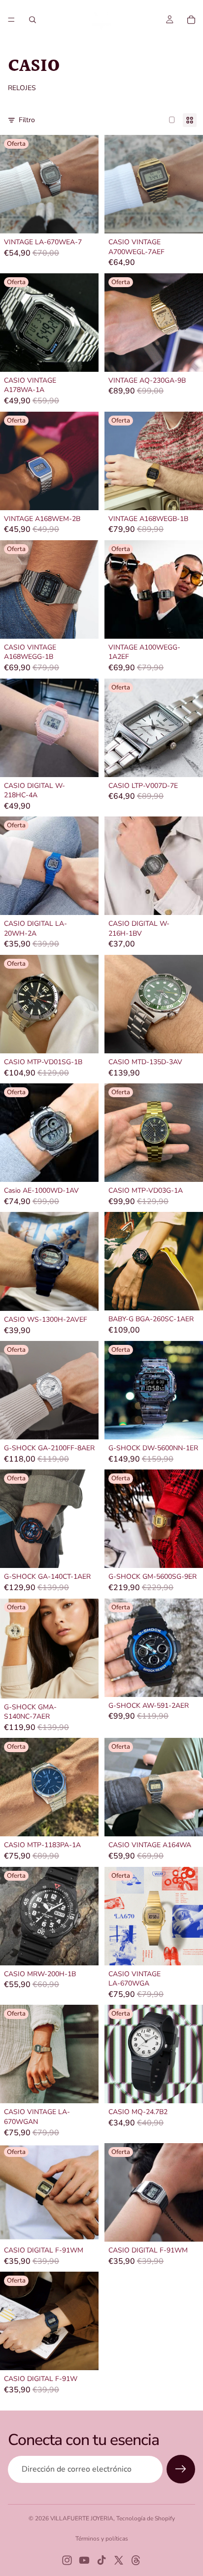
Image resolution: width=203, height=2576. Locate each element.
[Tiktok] (101, 2560)
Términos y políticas (102, 2539)
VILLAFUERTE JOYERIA (82, 2518)
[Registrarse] (181, 2469)
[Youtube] (84, 2560)
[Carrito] (191, 20)
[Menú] (11, 20)
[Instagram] (67, 2560)
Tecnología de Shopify (146, 2518)
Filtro (27, 120)
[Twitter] (119, 2560)
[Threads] (136, 2560)
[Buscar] (33, 20)
